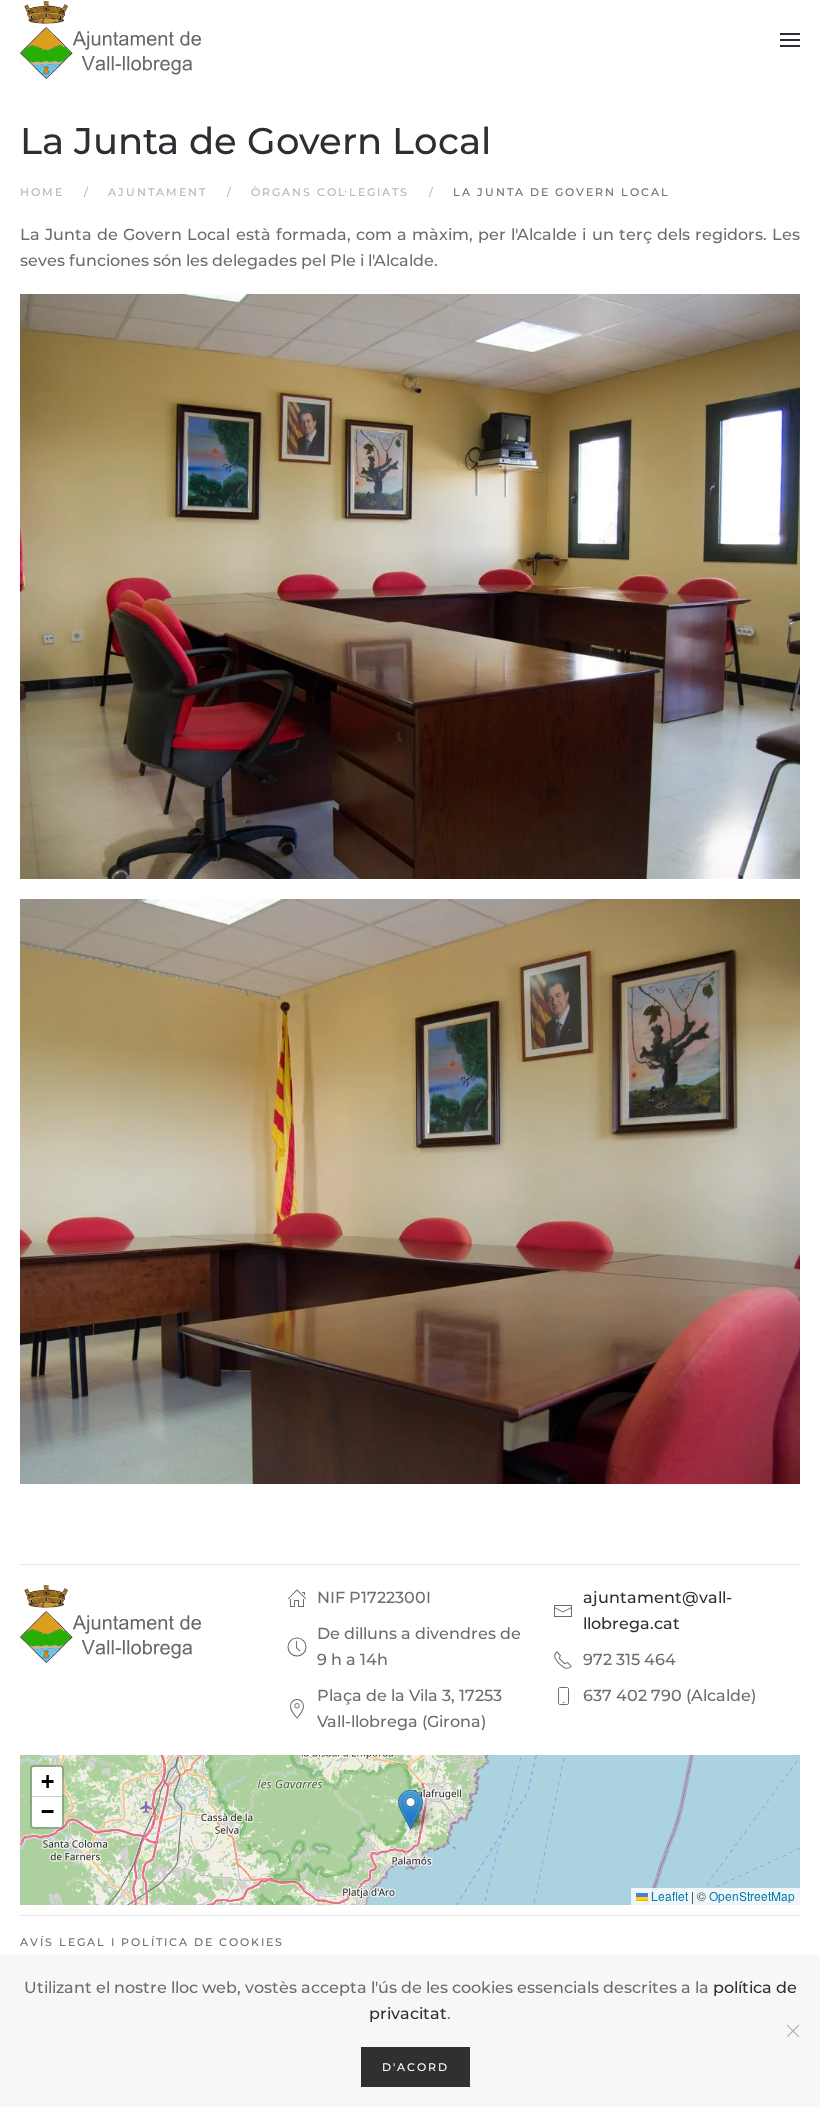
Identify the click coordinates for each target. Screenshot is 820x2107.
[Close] (793, 2031)
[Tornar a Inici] (110, 40)
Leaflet (668, 1895)
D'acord (415, 2067)
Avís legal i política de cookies (152, 1942)
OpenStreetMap (752, 1895)
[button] (790, 40)
